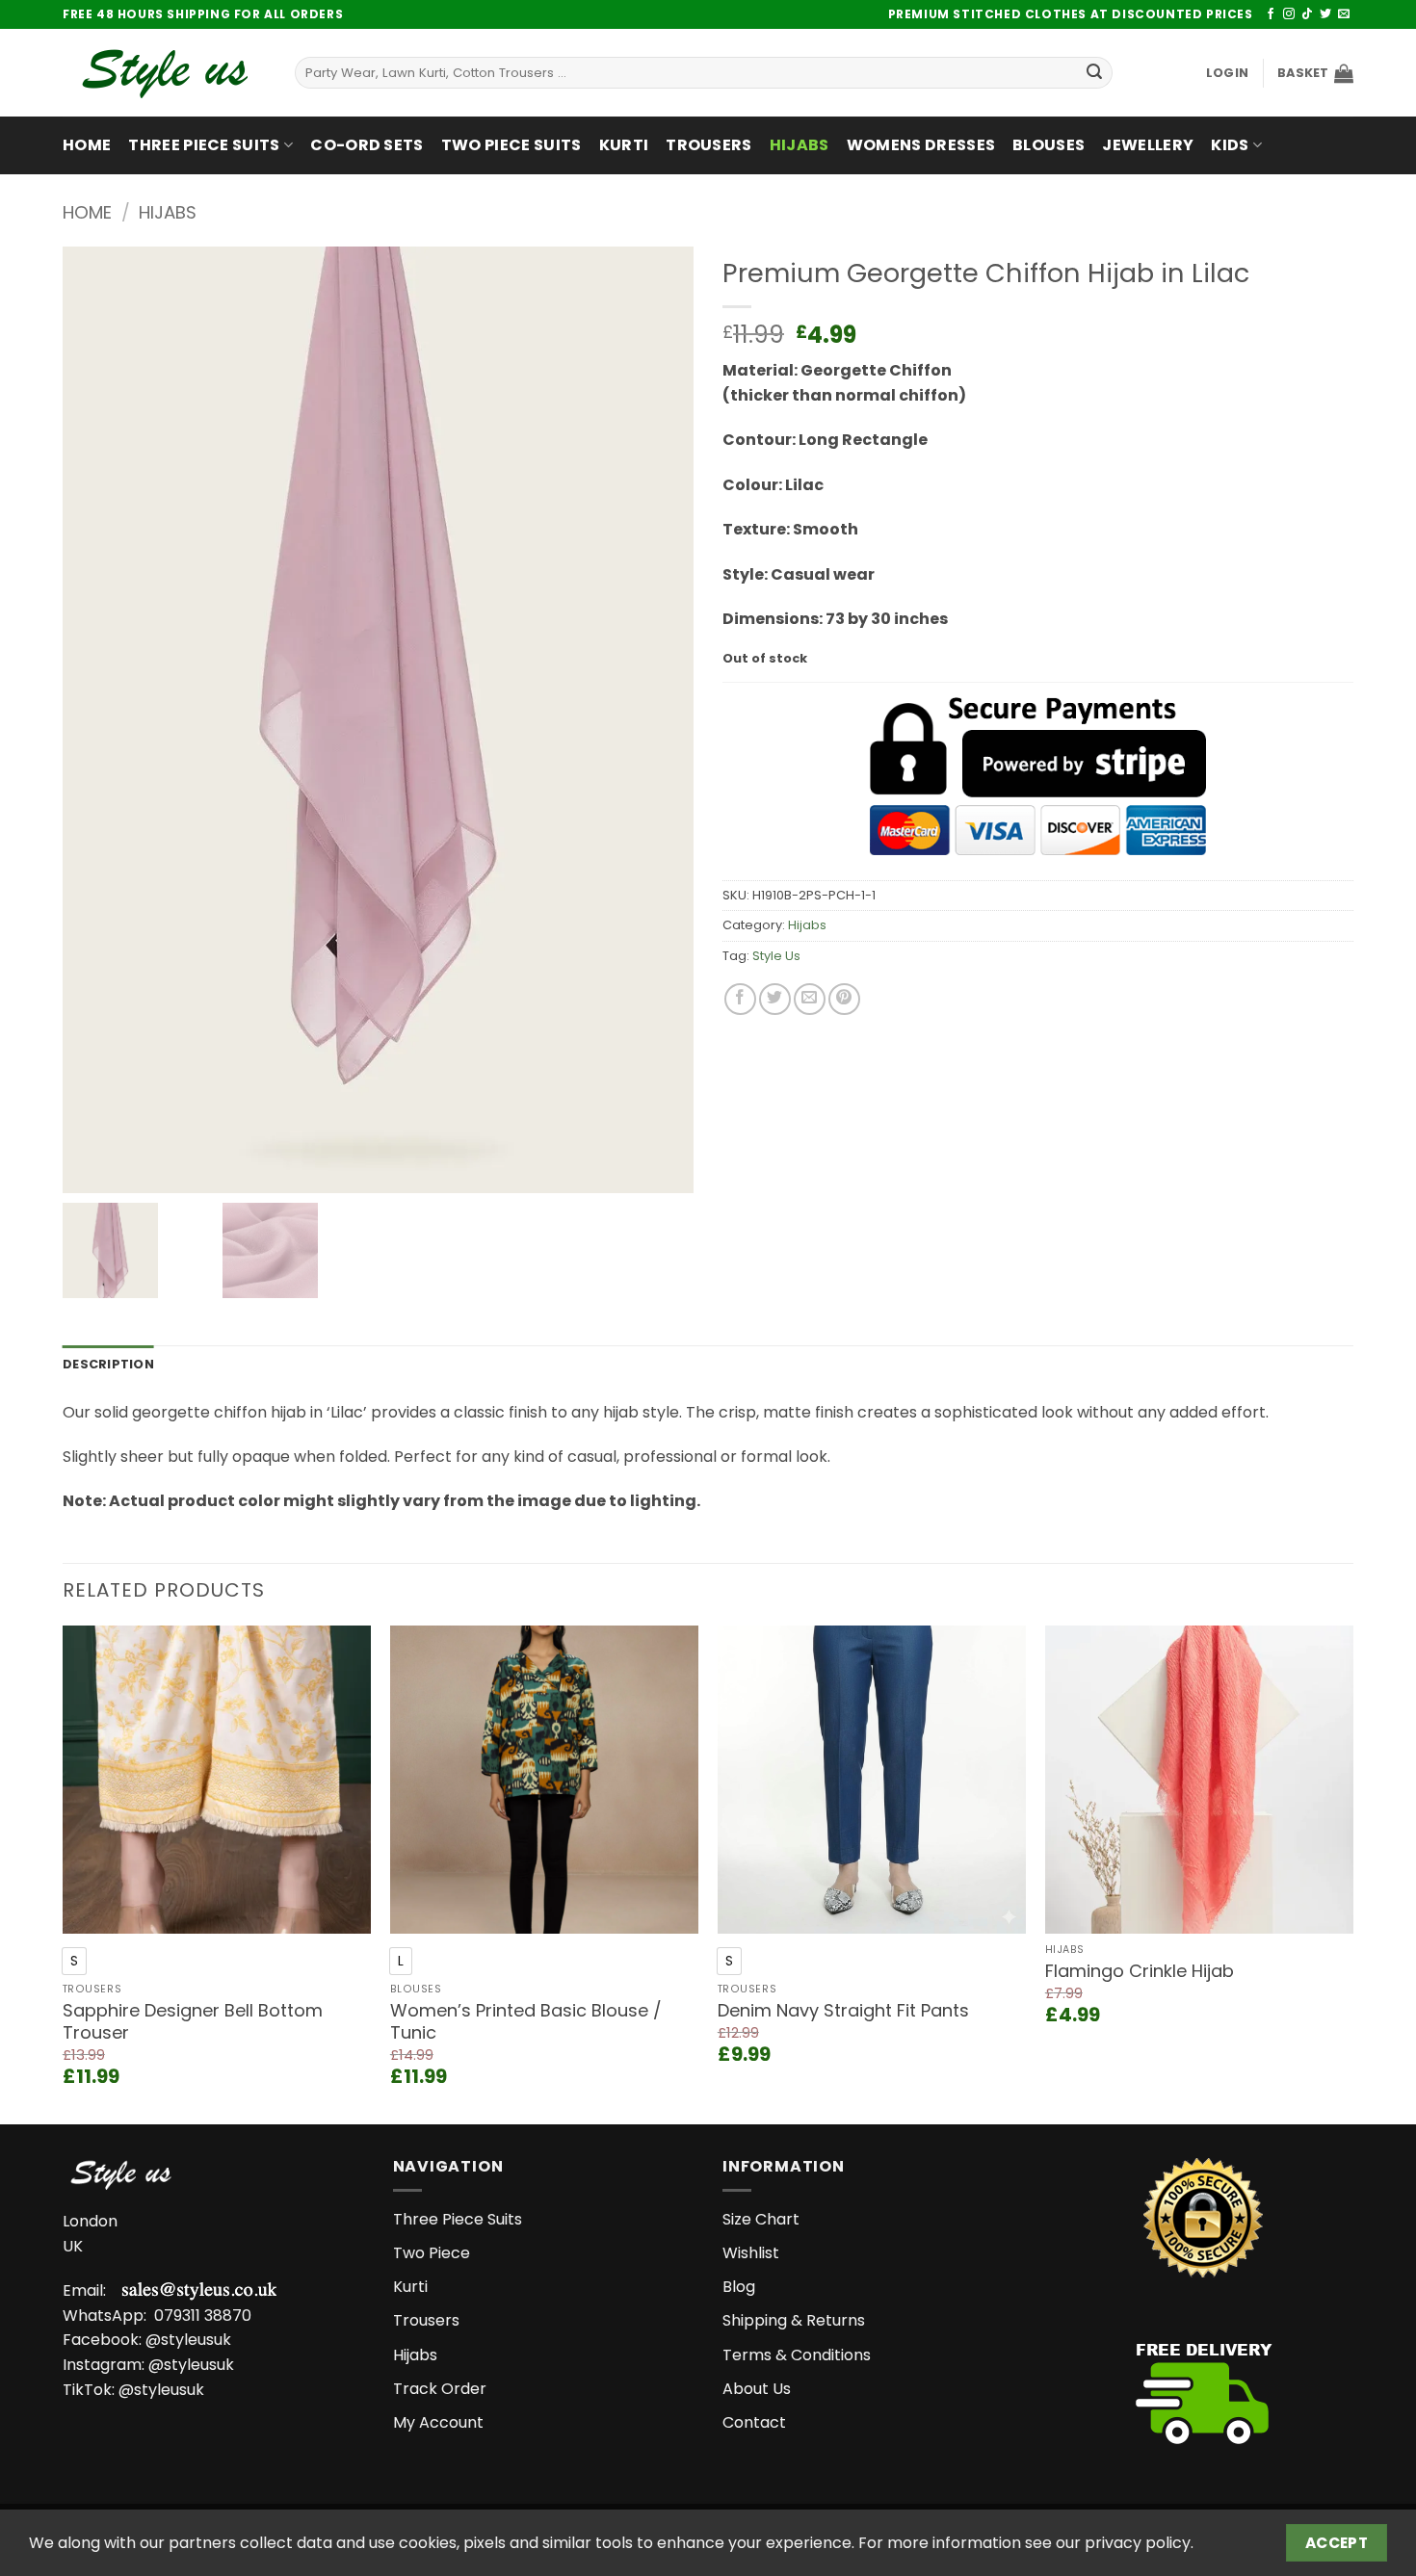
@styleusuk (188, 2340)
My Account (438, 2422)
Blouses (1049, 145)
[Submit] (1094, 73)
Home (87, 145)
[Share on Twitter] (775, 999)
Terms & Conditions (797, 2355)
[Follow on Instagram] (1289, 14)
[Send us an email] (1344, 14)
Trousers (709, 145)
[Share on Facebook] (740, 999)
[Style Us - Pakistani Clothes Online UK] (164, 73)
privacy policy (1138, 2543)
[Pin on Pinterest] (844, 999)
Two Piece (432, 2253)
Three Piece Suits (204, 145)
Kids (1230, 145)
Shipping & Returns (794, 2320)
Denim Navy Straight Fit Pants (843, 2010)
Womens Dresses (921, 145)
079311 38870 (203, 2316)
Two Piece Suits (511, 145)
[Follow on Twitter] (1325, 14)
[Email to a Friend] (810, 999)
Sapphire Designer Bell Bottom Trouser (193, 2022)
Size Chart (761, 2219)
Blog (739, 2287)
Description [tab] (108, 1364)
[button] (1227, 73)
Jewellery (1148, 145)
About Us (757, 2389)
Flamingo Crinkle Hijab (1140, 1971)
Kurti (624, 145)
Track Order (440, 2389)
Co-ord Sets (367, 145)
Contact (754, 2422)
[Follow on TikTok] (1307, 14)
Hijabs (800, 145)
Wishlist (751, 2253)
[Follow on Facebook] (1271, 14)
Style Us (776, 956)
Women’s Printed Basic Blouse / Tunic (526, 2022)
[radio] (74, 1961)
